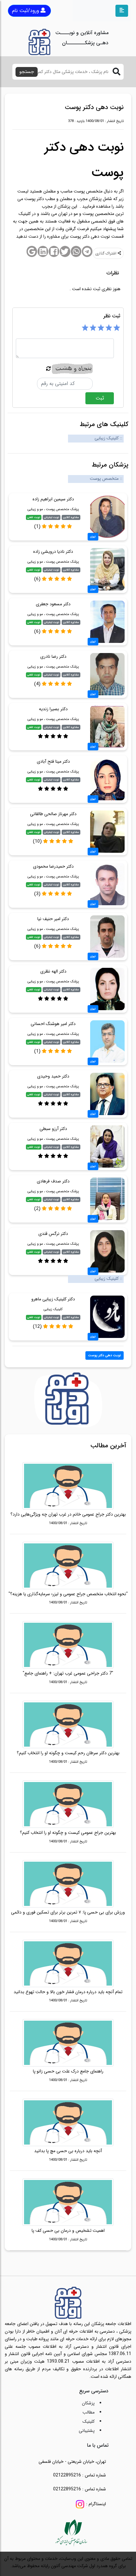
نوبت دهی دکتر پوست (105, 1355)
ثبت (100, 398)
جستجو (27, 72)
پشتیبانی (87, 2431)
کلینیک (89, 2421)
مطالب (89, 2412)
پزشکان (88, 2403)
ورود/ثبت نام (26, 11)
